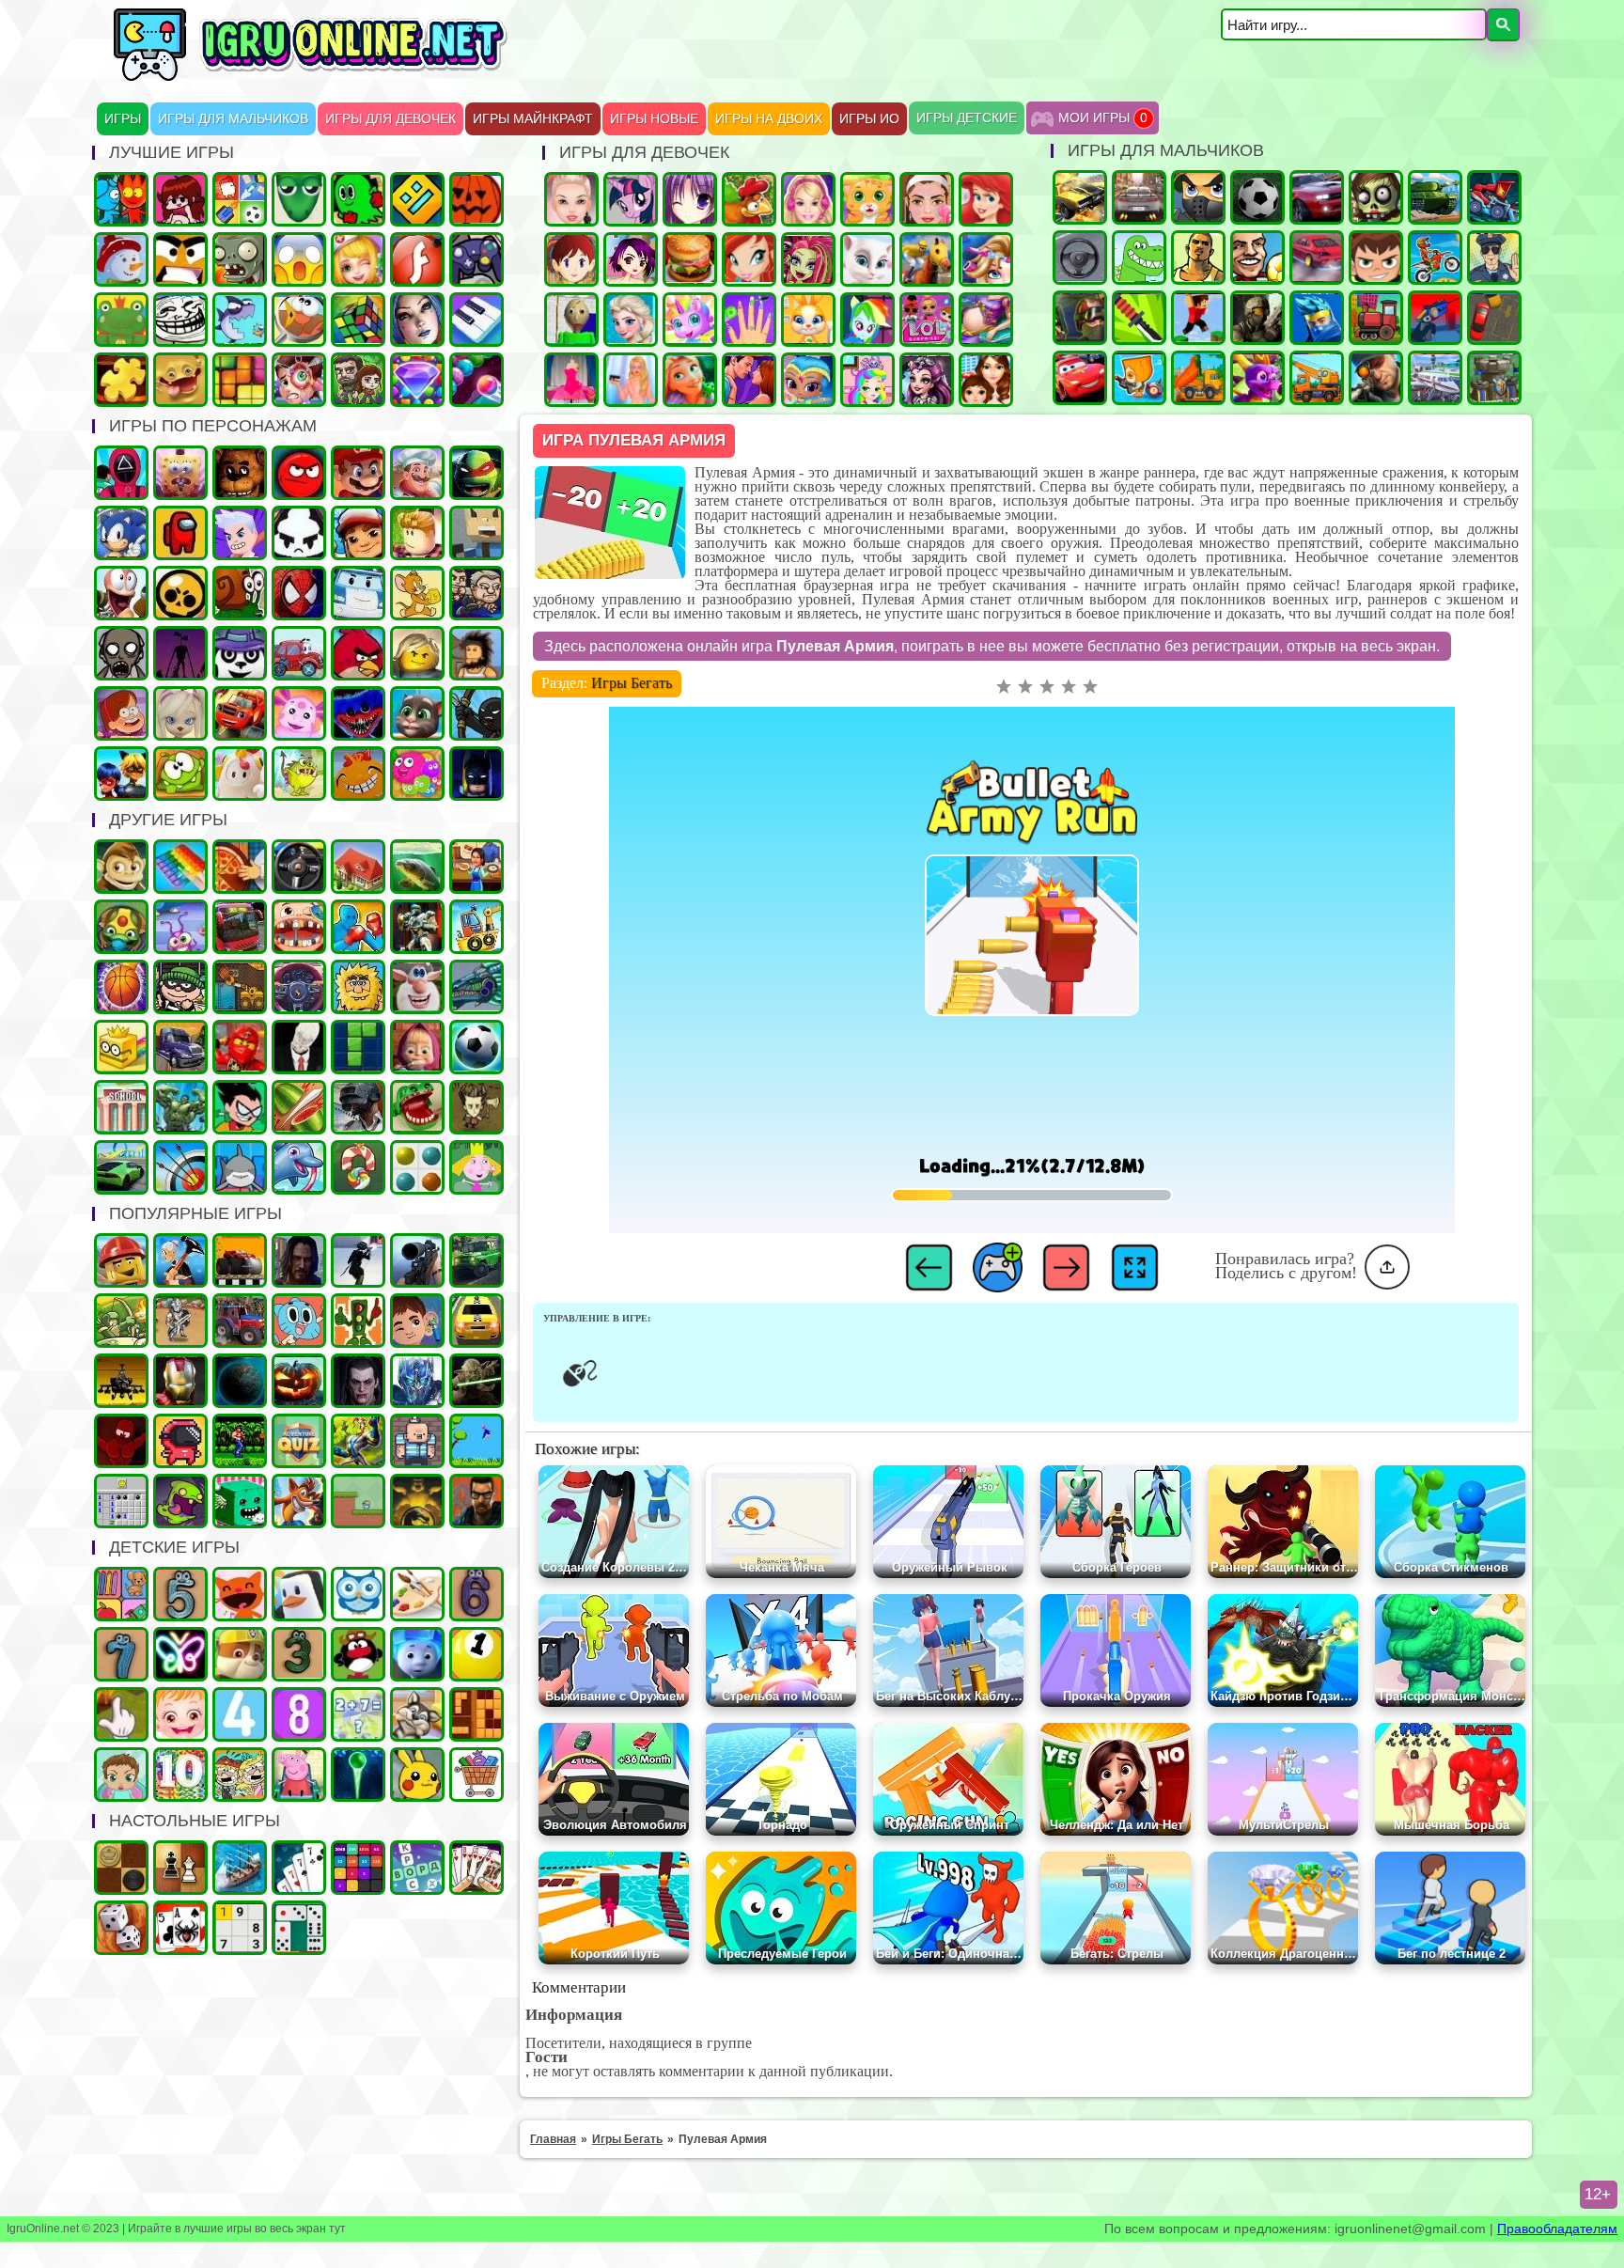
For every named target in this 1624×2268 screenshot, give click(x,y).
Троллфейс (180, 320)
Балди (571, 320)
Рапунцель (690, 380)
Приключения (358, 380)
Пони (631, 199)
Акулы (240, 1167)
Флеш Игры (417, 259)
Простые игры (121, 320)
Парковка (1494, 318)
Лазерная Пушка (299, 774)
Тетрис (358, 1047)
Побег (476, 593)
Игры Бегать (632, 683)
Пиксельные (358, 1501)
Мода (631, 380)
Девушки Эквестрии (867, 320)
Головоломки (240, 380)
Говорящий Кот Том (417, 713)
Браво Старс (180, 593)
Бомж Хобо (476, 653)
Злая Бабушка (180, 1260)
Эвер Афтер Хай (927, 380)
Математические (358, 1714)
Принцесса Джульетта (867, 380)
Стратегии (1494, 378)
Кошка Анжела (867, 259)
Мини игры (299, 1594)
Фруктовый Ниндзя (299, 1107)
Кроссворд (417, 1868)
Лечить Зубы (299, 927)
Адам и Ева (358, 987)
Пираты (417, 1441)
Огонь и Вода (121, 199)
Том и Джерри (417, 593)
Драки (358, 927)
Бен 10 (1376, 258)
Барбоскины (180, 713)
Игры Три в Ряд (417, 380)
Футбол (1257, 197)
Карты (476, 1868)
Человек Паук (299, 593)
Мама (986, 380)
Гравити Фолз (121, 713)
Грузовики (1198, 378)
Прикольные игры (180, 380)
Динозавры (1139, 258)
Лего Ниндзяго (240, 1047)
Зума (121, 927)
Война (1257, 318)
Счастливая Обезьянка (358, 774)
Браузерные (180, 1441)
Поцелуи (749, 380)
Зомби (1376, 197)
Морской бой (240, 1868)
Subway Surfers (358, 533)
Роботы (417, 927)
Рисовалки (180, 1654)
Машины (1080, 197)
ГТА (1198, 258)
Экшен (358, 1260)
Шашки (121, 1868)
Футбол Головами (1257, 258)
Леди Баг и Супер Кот (121, 774)
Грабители (180, 987)
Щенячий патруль (240, 1654)
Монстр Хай (808, 259)
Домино (299, 1928)
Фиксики (417, 1654)
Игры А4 (240, 533)
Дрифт (1317, 258)
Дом (358, 867)
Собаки (417, 1714)
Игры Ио (869, 119)
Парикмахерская (986, 259)
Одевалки (571, 199)
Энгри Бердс (358, 653)
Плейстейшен (299, 1501)
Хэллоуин (299, 1381)
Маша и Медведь (417, 1047)
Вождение (1080, 258)
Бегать (121, 867)
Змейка (299, 199)
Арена (180, 1321)
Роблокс (417, 533)
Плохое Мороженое (299, 533)
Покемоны (417, 1775)
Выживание (476, 1107)
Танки (1435, 197)
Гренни (121, 653)
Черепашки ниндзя (476, 473)
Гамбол (299, 1321)
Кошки (867, 199)
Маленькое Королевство (476, 1167)
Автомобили (299, 987)
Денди (240, 1441)
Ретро (476, 1501)
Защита (121, 1321)
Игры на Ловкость (121, 1047)
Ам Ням (180, 774)
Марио (358, 473)
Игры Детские (967, 118)
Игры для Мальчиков (233, 119)
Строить (1317, 378)
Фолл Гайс (240, 774)
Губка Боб (180, 473)
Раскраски (417, 1594)
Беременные (986, 320)
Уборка (180, 927)
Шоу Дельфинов (299, 1167)
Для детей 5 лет (180, 1594)
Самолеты (1435, 378)
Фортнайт (1317, 318)
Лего (417, 653)
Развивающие (121, 1594)
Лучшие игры (417, 320)
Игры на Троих (358, 199)
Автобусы (240, 927)
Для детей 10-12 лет (180, 1775)
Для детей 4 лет (240, 1714)
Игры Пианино (476, 320)
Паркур (1198, 318)
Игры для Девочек (390, 119)
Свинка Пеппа (299, 1775)
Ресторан (476, 867)
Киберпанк (299, 1260)
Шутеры (1435, 318)
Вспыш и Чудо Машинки (240, 713)
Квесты (299, 1441)
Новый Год (121, 259)
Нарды (121, 1928)
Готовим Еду (690, 259)
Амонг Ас (180, 533)
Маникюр (749, 320)
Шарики (476, 380)
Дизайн (571, 380)
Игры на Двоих (769, 119)
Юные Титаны (240, 1107)
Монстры (180, 1501)
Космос (240, 1381)
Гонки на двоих (1317, 197)
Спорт (476, 1047)
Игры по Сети (476, 259)
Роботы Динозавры (476, 987)
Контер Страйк (1080, 318)
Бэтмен (476, 774)
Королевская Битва (358, 1107)
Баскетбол (121, 987)
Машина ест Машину (1494, 197)
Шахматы (180, 1868)
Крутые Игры (180, 259)
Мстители (180, 1107)
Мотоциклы (1435, 258)
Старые (476, 1441)
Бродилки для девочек (631, 259)
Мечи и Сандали (121, 1441)
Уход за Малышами (121, 1775)
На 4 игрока (240, 199)
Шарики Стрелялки (358, 1775)
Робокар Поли (358, 593)
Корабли (476, 927)
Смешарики (358, 1654)
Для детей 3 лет (299, 1654)
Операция (358, 259)
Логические (358, 320)
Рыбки (240, 320)
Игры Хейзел (180, 1714)
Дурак (299, 1868)
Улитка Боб (240, 593)
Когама (476, 533)
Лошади (927, 259)
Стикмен (476, 713)
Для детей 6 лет (476, 1594)
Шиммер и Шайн (808, 380)
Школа (121, 1107)
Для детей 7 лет (121, 1654)
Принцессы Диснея (986, 199)
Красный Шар (299, 473)
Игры (123, 119)
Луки (180, 1167)
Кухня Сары (571, 259)
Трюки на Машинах (121, 1167)
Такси (476, 1321)
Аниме (690, 199)
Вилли (299, 653)
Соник (121, 533)
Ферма (749, 199)
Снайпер (1376, 378)
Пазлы (121, 380)
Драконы (1257, 378)
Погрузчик (240, 987)
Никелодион (240, 1775)
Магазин (476, 1775)
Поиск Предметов (299, 320)
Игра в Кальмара (121, 473)
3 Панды (240, 653)
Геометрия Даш (417, 199)
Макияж (927, 199)
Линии (417, 1167)
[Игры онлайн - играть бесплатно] (351, 77)
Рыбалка (417, 867)
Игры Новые (654, 119)
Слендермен (299, 1047)
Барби (808, 199)
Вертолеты (121, 1381)
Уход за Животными (808, 320)
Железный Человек (180, 1381)
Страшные (299, 259)
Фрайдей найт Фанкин (180, 199)
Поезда (1376, 318)
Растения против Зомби (240, 259)
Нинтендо (417, 1501)
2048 (358, 1868)
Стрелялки (1198, 197)
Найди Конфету (358, 1167)
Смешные (417, 987)
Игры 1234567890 (476, 1654)
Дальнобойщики (180, 1047)
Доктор (417, 1321)
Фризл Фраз (417, 774)
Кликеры (121, 1714)
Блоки (476, 1714)
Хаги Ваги (358, 713)
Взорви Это (1139, 378)
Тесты (358, 1594)
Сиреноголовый (180, 653)
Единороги (690, 320)
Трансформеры (417, 1381)
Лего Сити (121, 1260)
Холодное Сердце (631, 320)
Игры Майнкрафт (533, 119)
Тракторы (240, 1321)
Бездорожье (240, 1260)
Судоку (240, 1928)
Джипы (476, 1260)
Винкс (749, 259)
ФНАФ (240, 473)
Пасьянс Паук (180, 1928)
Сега (358, 1441)
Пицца (240, 867)
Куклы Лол (927, 320)
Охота (417, 1260)
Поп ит (180, 867)
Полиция (1494, 258)
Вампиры (358, 1381)
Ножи (1139, 318)
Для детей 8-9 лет (299, 1714)
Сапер (121, 1501)
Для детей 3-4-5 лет (240, 1594)
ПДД (358, 1321)
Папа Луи (417, 473)
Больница (299, 380)
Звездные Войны (476, 1381)
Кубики (240, 1501)
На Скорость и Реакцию (417, 1107)
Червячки (121, 593)
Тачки (1080, 378)
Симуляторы (299, 867)
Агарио (476, 199)
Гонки (1139, 197)
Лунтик (299, 713)
